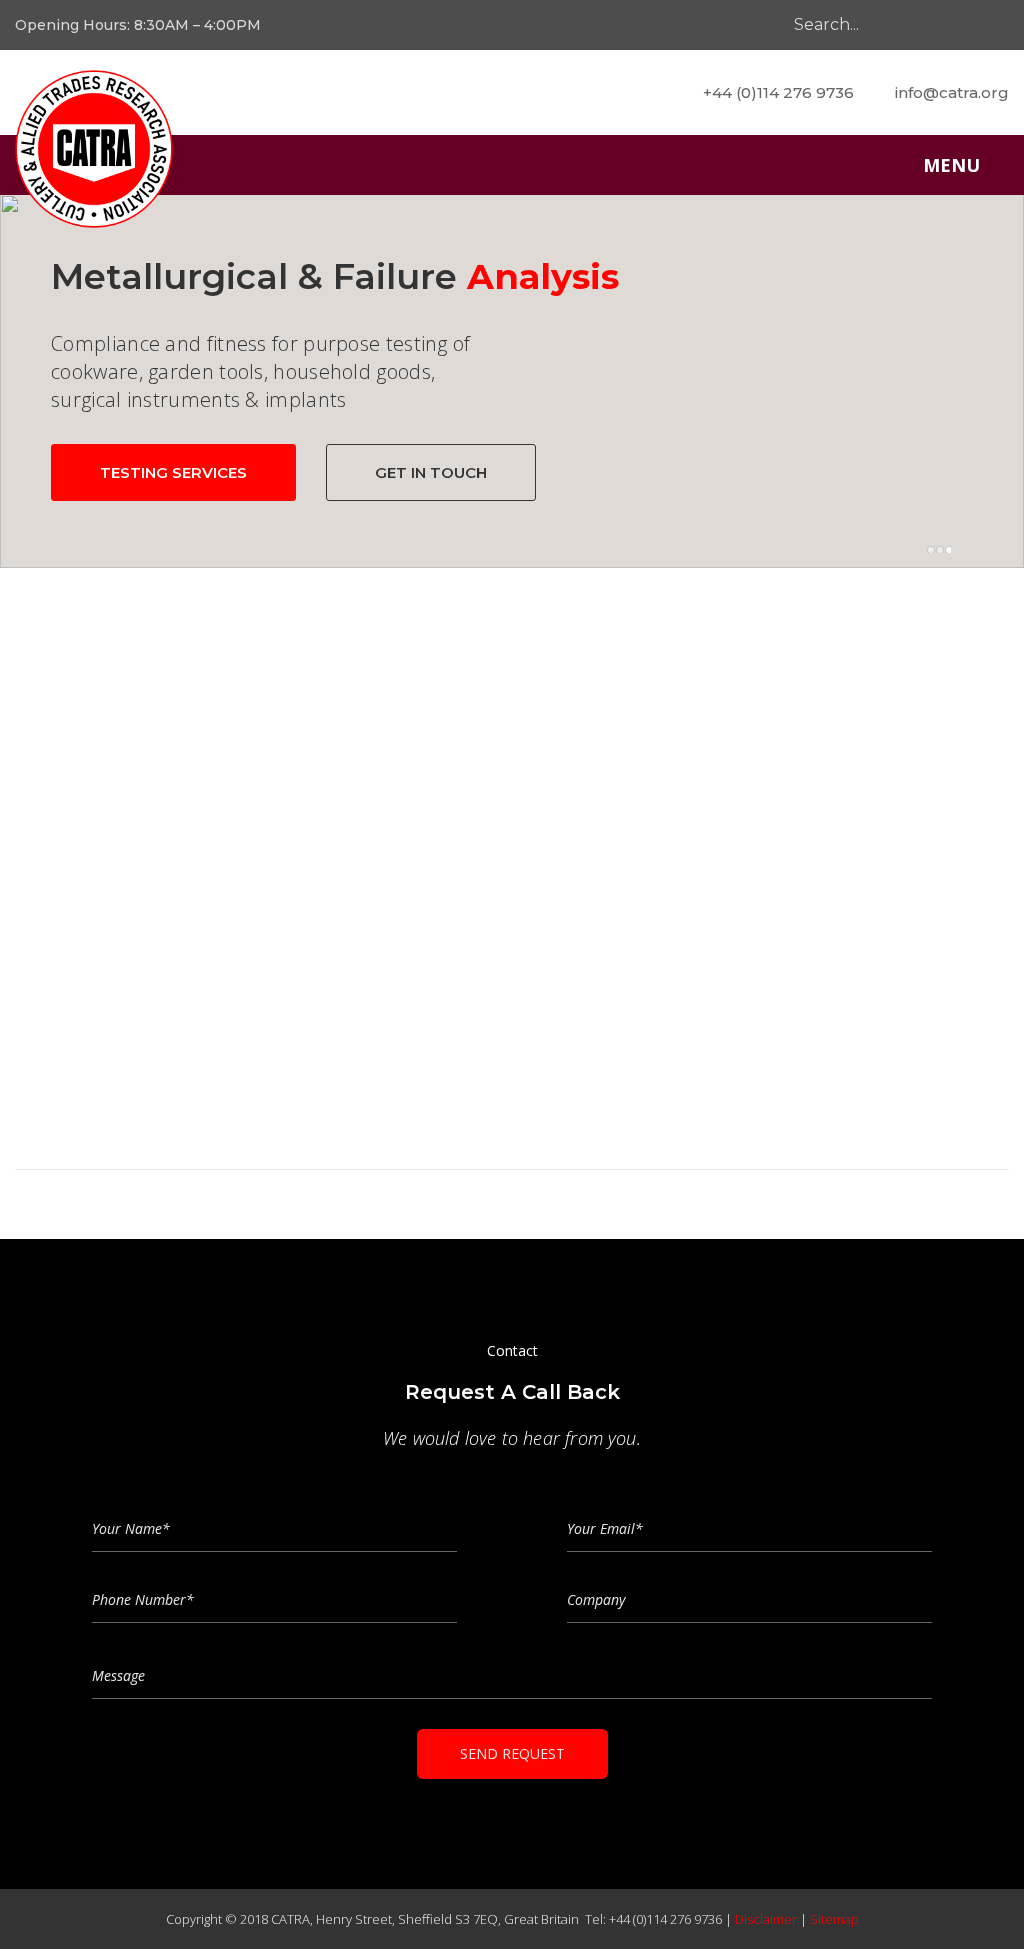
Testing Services (173, 472)
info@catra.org (952, 92)
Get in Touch (431, 472)
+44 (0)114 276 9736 (778, 92)
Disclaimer (766, 1919)
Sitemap (834, 1919)
